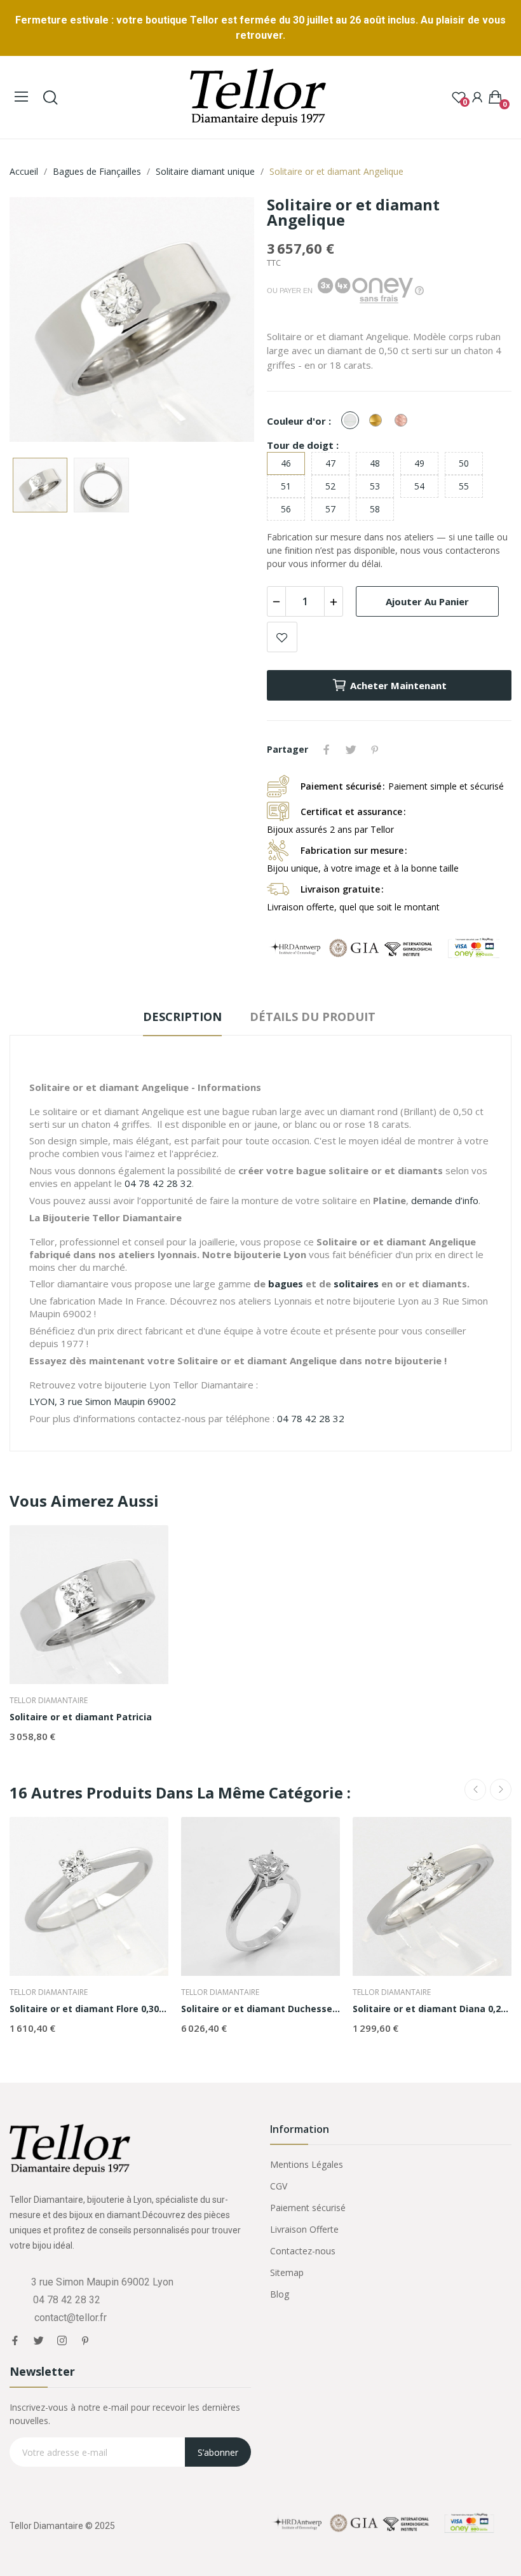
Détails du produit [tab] (313, 1017)
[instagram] (62, 2341)
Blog (280, 2294)
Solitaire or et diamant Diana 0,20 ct (432, 2009)
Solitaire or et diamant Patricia (81, 1717)
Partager (327, 750)
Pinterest (375, 750)
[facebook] (15, 2341)
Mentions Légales (307, 2164)
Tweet (351, 750)
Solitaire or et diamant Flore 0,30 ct (89, 2009)
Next (224, 321)
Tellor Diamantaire (49, 1701)
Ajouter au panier (427, 601)
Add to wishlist (282, 637)
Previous (39, 321)
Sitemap (287, 2272)
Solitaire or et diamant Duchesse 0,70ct (260, 2009)
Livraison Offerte (304, 2229)
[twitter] (38, 2341)
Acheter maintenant (398, 685)
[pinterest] (85, 2341)
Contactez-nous (303, 2251)
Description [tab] (182, 1017)
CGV (279, 2186)
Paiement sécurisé (308, 2208)
